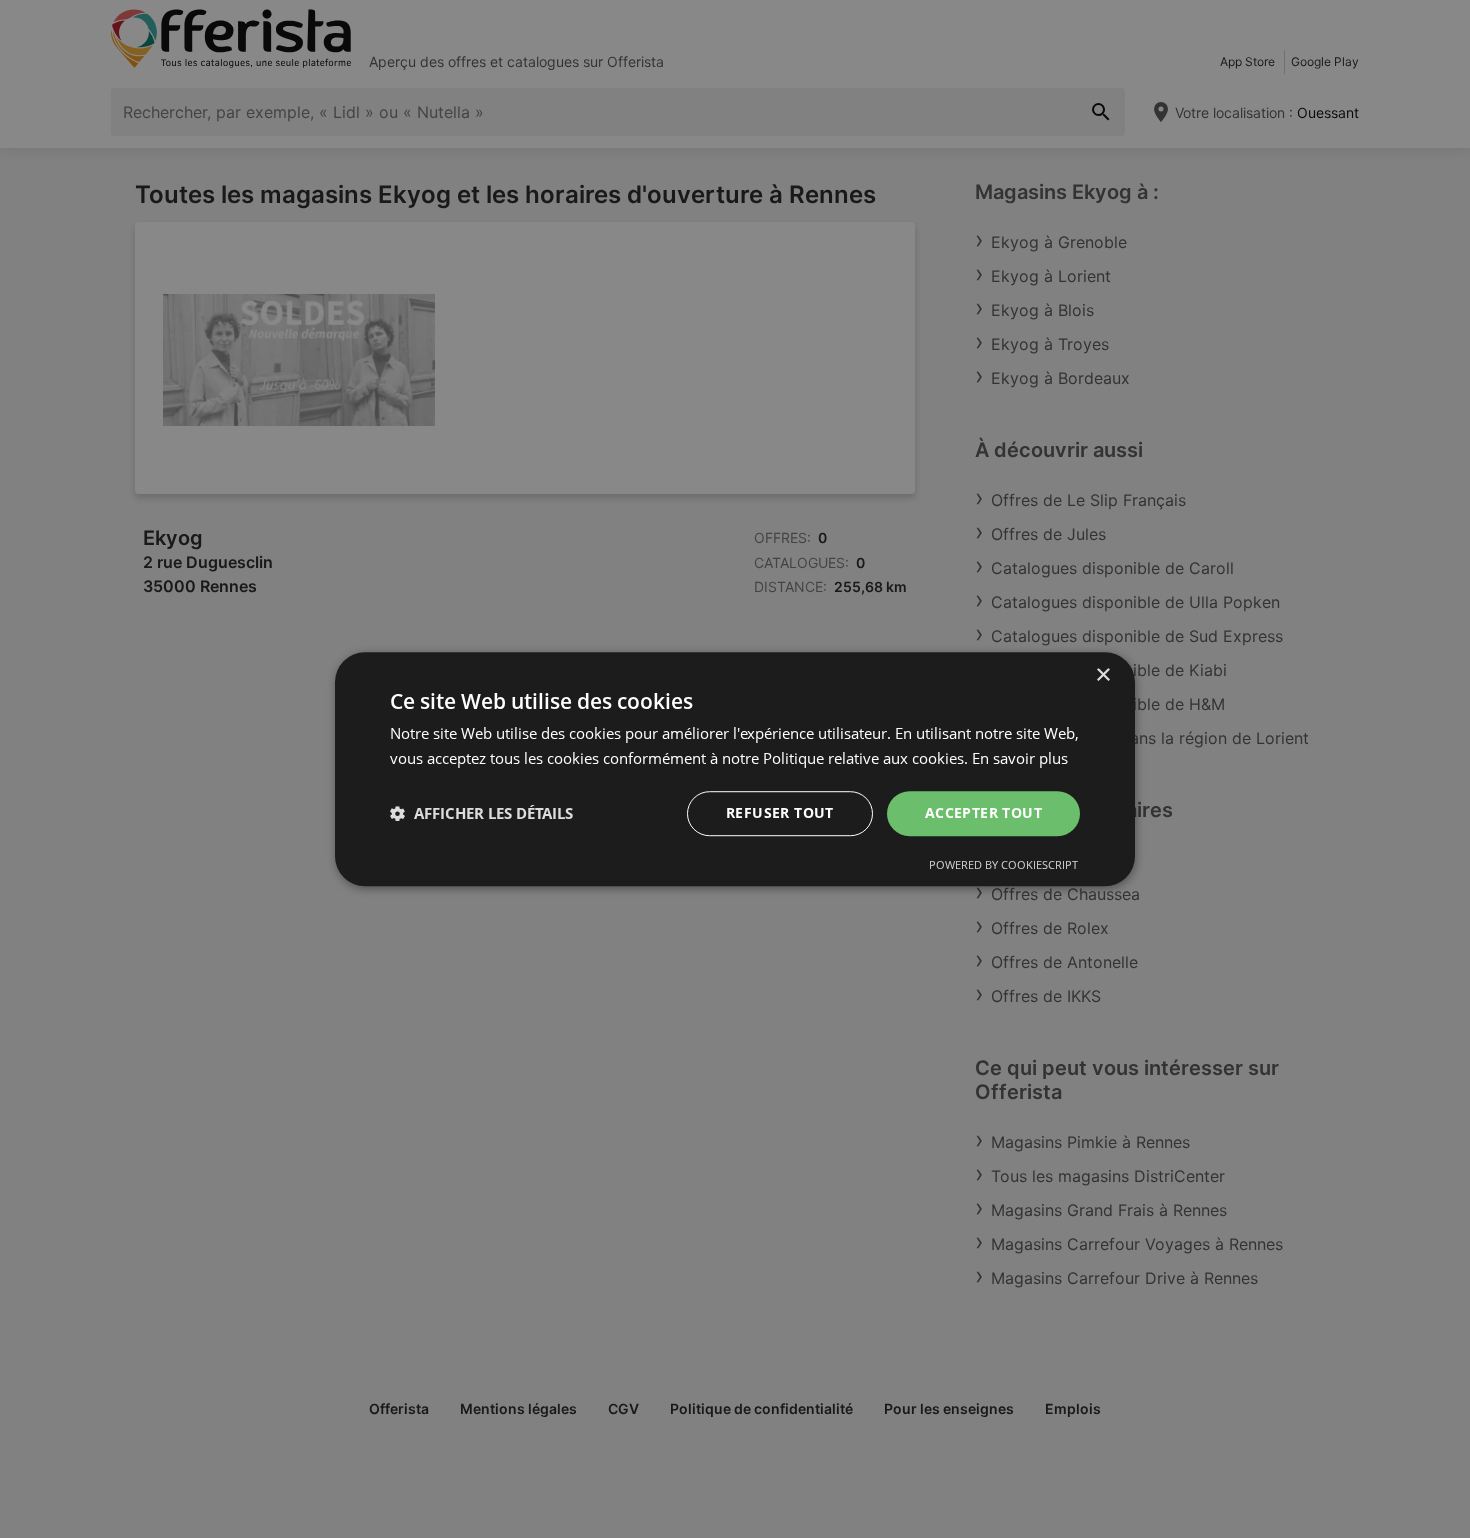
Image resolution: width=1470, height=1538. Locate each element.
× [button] (1102, 675)
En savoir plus (1020, 758)
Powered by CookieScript (1003, 864)
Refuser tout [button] (780, 812)
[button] (481, 813)
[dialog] (735, 769)
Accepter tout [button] (983, 812)
